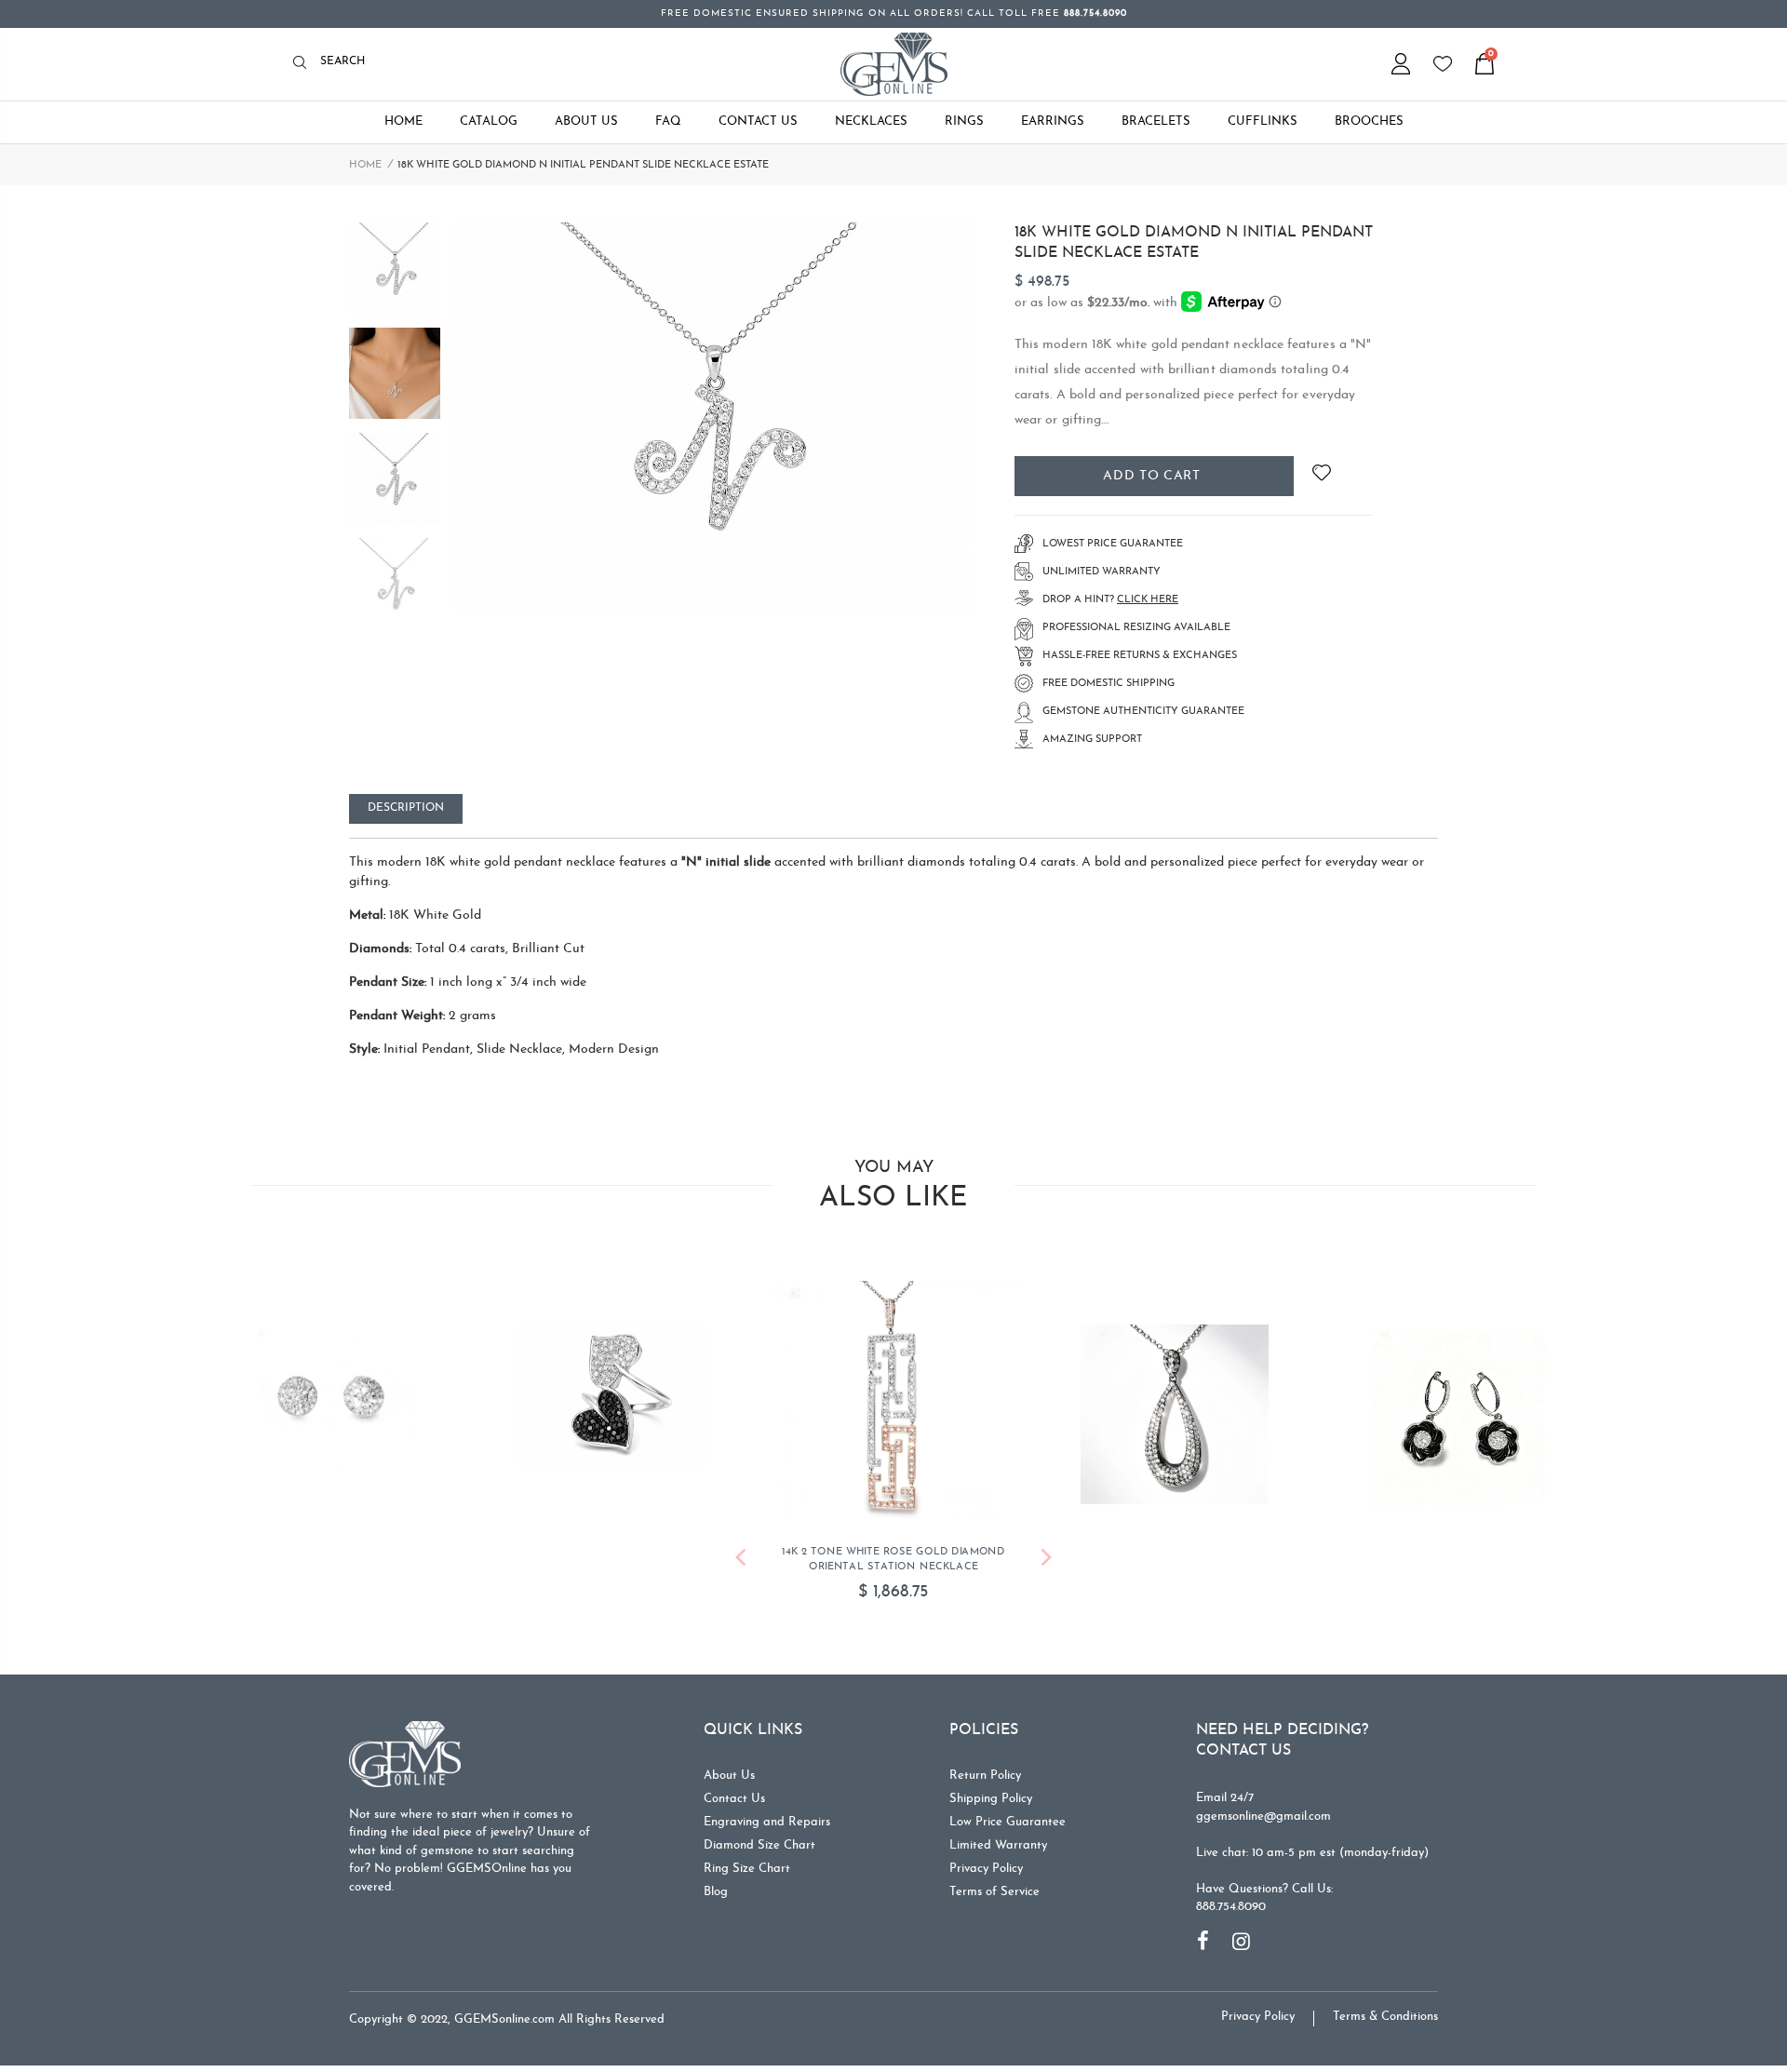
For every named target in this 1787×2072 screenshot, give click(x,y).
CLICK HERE (1148, 600)
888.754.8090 (1231, 1911)
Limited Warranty (998, 1850)
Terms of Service (994, 1897)
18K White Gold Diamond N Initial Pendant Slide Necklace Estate (1194, 243)
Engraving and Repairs (767, 1827)
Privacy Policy (986, 1873)
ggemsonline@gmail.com (1263, 1821)
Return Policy (985, 1780)
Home (365, 165)
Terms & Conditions (1385, 2021)
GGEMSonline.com (504, 2024)
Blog (716, 1897)
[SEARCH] (305, 64)
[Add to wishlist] (1321, 476)
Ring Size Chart (747, 1873)
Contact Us (734, 1803)
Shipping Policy (991, 1803)
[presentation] (740, 1565)
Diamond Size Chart (759, 1850)
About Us (729, 1780)
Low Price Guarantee (1008, 1827)
